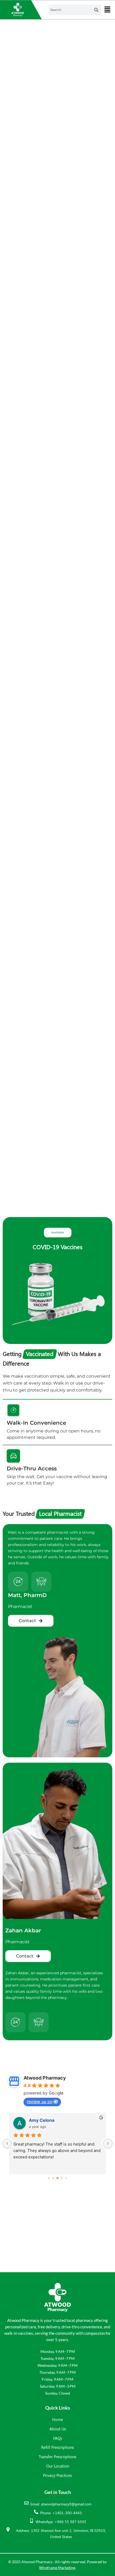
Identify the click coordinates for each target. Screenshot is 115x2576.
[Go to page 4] (66, 2178)
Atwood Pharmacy (45, 2078)
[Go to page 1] (53, 2178)
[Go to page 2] (57, 2178)
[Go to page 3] (62, 2178)
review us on (40, 2101)
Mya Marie (40, 2120)
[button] (107, 10)
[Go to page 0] (49, 2178)
